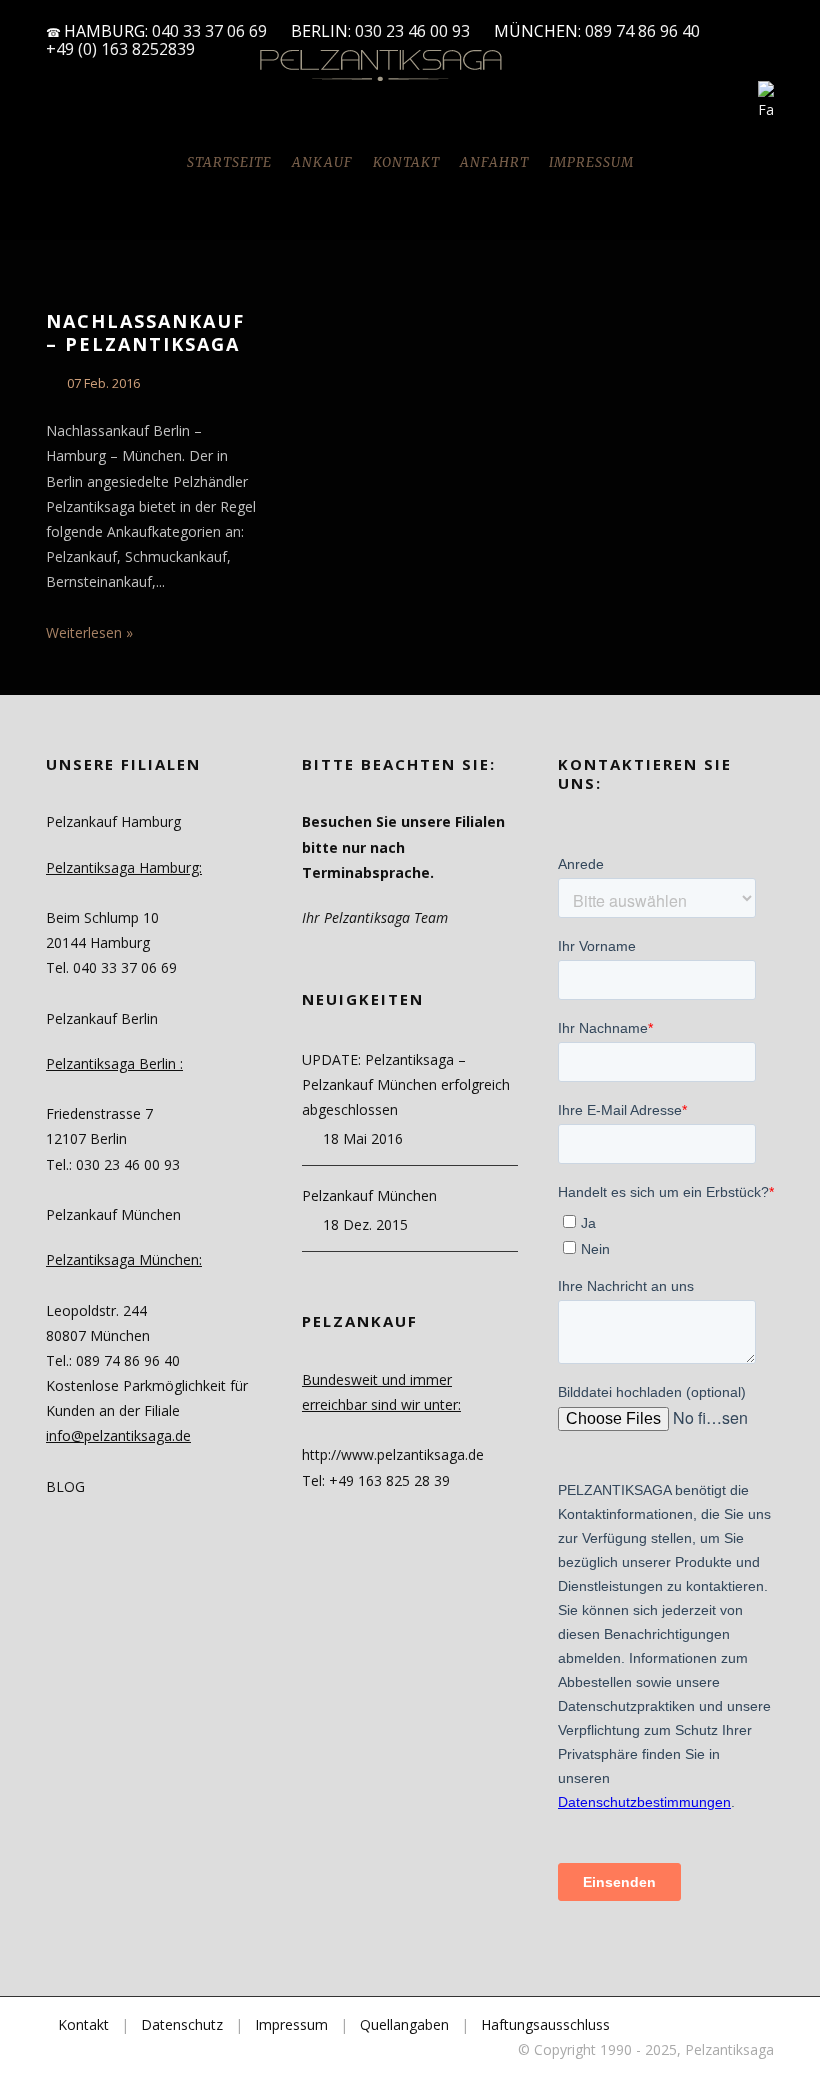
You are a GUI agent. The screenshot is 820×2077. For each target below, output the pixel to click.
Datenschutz (182, 2024)
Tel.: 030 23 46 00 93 (113, 1164)
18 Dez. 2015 (365, 1224)
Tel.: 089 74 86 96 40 (113, 1360)
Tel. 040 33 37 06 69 (111, 967)
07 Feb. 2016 (103, 383)
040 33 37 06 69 (209, 31)
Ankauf (322, 162)
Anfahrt (494, 162)
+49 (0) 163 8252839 (120, 49)
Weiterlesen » (89, 632)
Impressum (591, 162)
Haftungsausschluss (545, 2024)
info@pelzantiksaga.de (118, 1435)
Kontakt (406, 162)
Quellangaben (404, 2024)
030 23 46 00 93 (412, 31)
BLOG (65, 1486)
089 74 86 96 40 (644, 31)
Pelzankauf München (369, 1195)
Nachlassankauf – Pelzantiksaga (145, 332)
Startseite (229, 162)
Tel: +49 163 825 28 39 (376, 1480)
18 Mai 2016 (363, 1138)
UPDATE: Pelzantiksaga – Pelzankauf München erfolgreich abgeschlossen (406, 1084)
